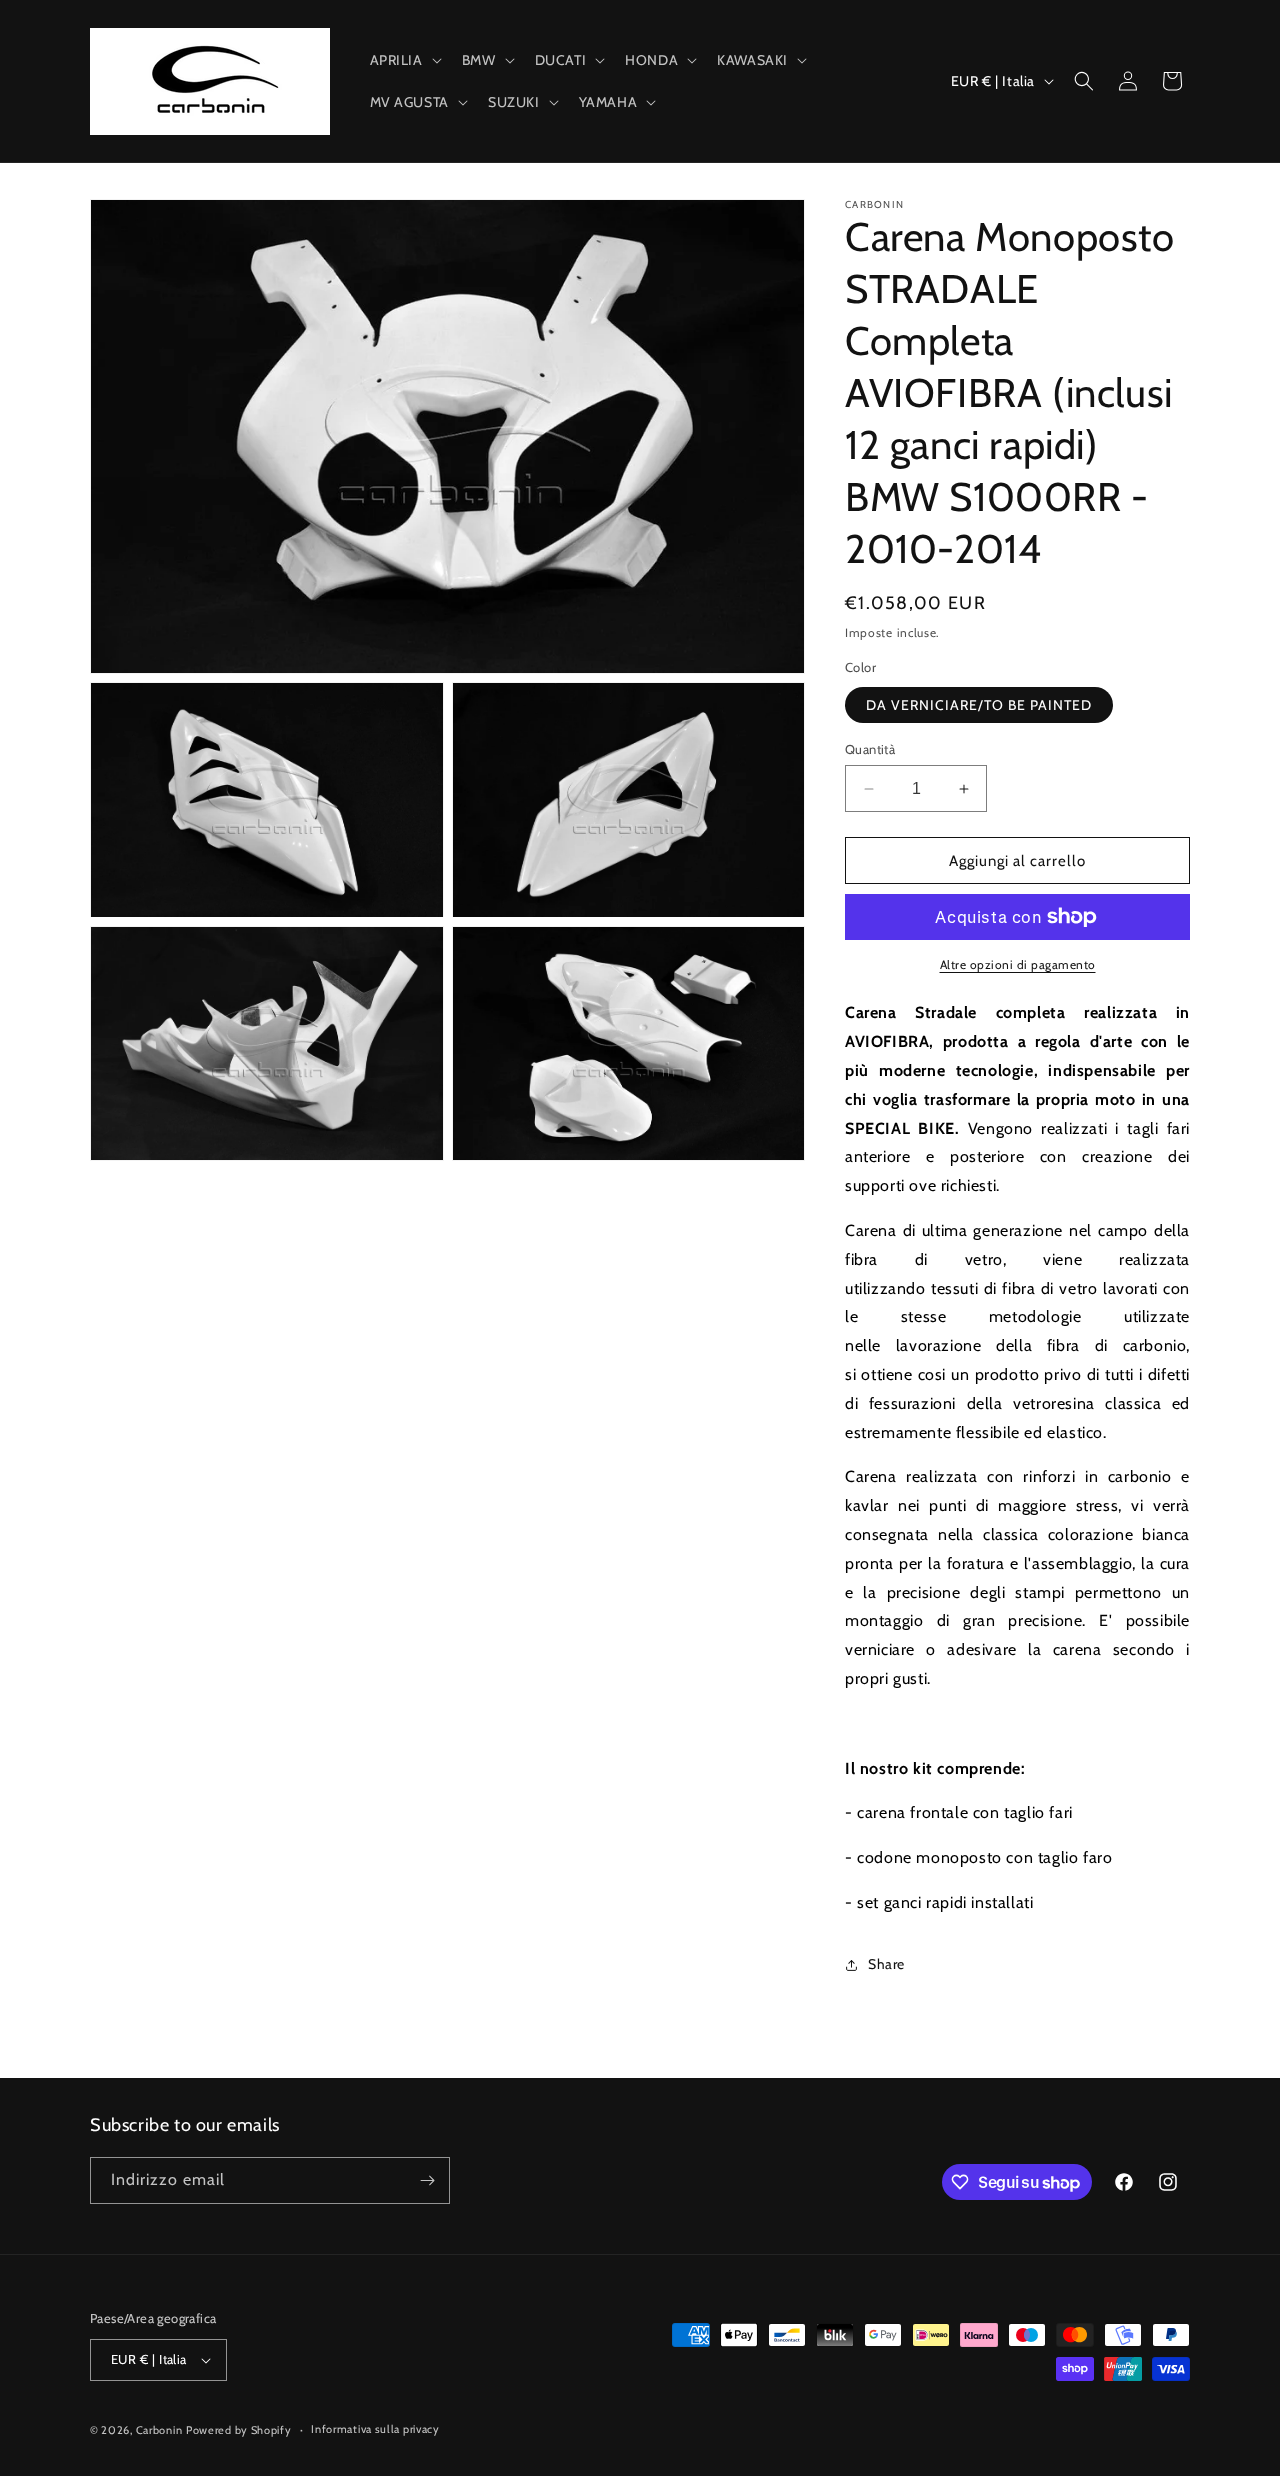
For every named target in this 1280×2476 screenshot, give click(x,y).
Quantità (870, 749)
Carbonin (159, 2430)
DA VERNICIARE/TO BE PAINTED (979, 705)
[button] (404, 60)
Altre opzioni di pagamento (1018, 964)
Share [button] (886, 1964)
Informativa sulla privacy (375, 2429)
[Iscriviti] (427, 2180)
